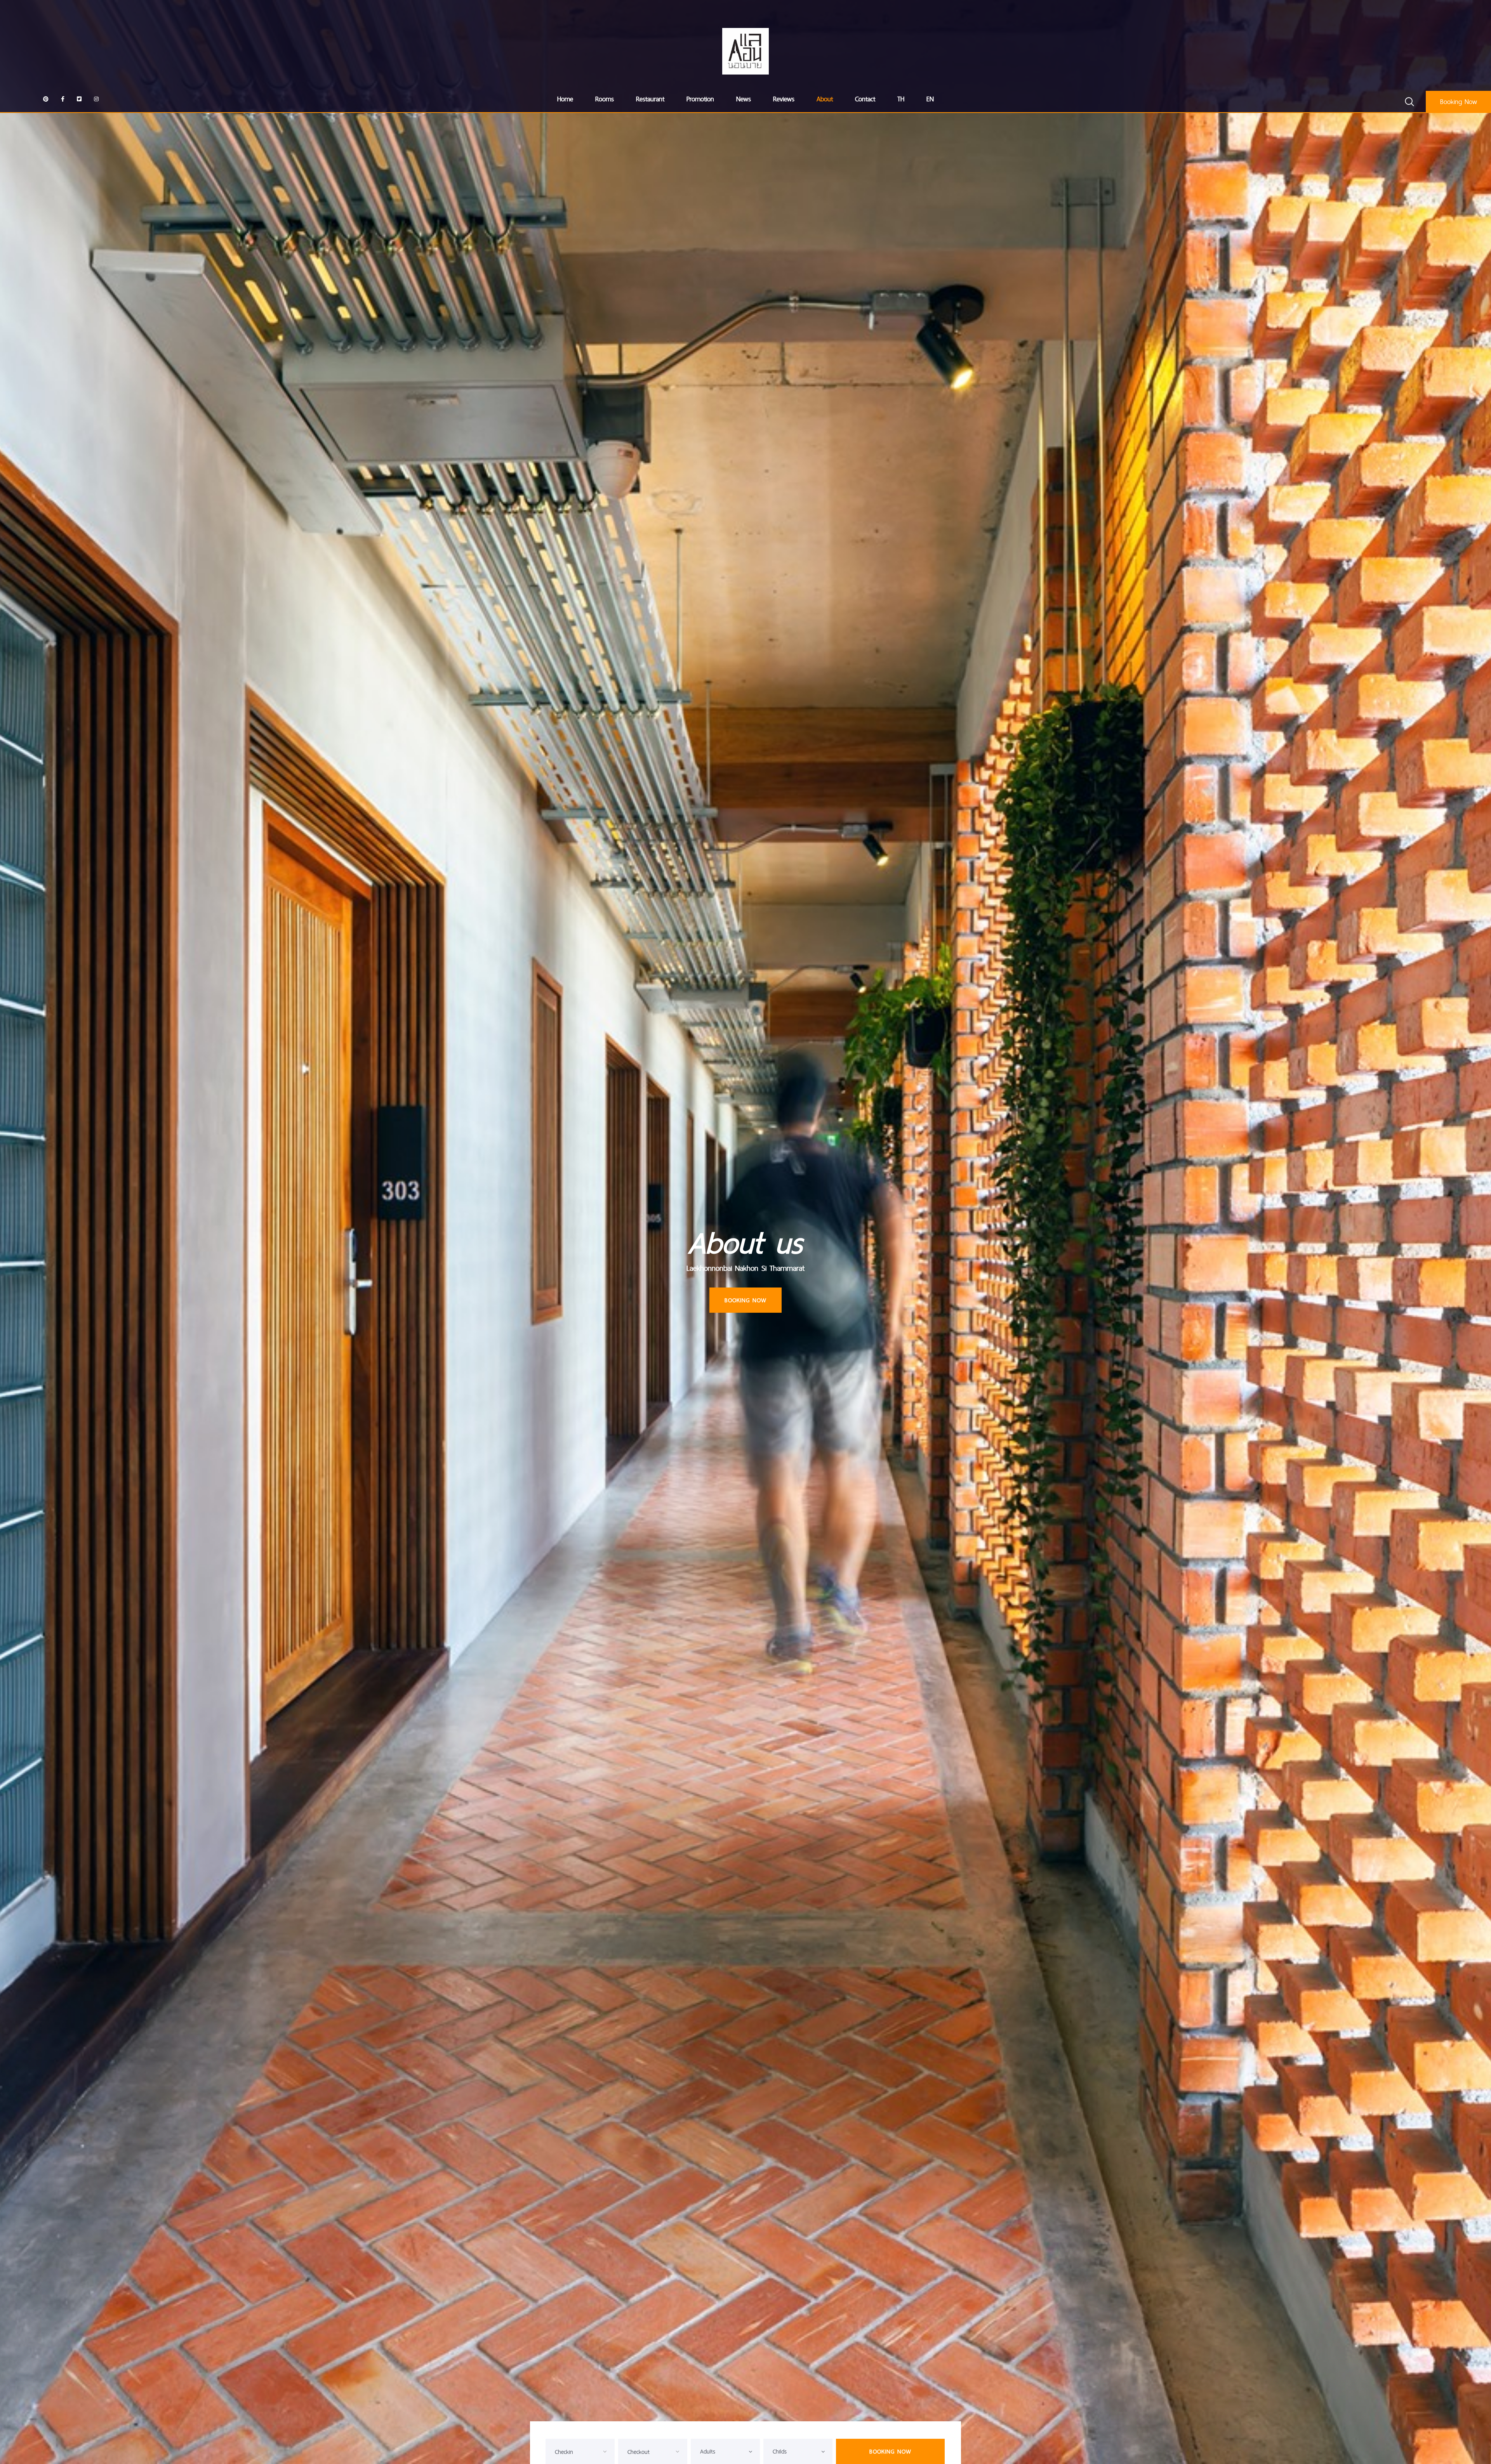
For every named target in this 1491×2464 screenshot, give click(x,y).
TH (901, 99)
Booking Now (1459, 102)
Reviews (784, 99)
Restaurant (650, 99)
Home (565, 99)
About (825, 99)
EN (930, 99)
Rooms (605, 99)
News (744, 99)
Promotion (700, 99)
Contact (865, 99)
